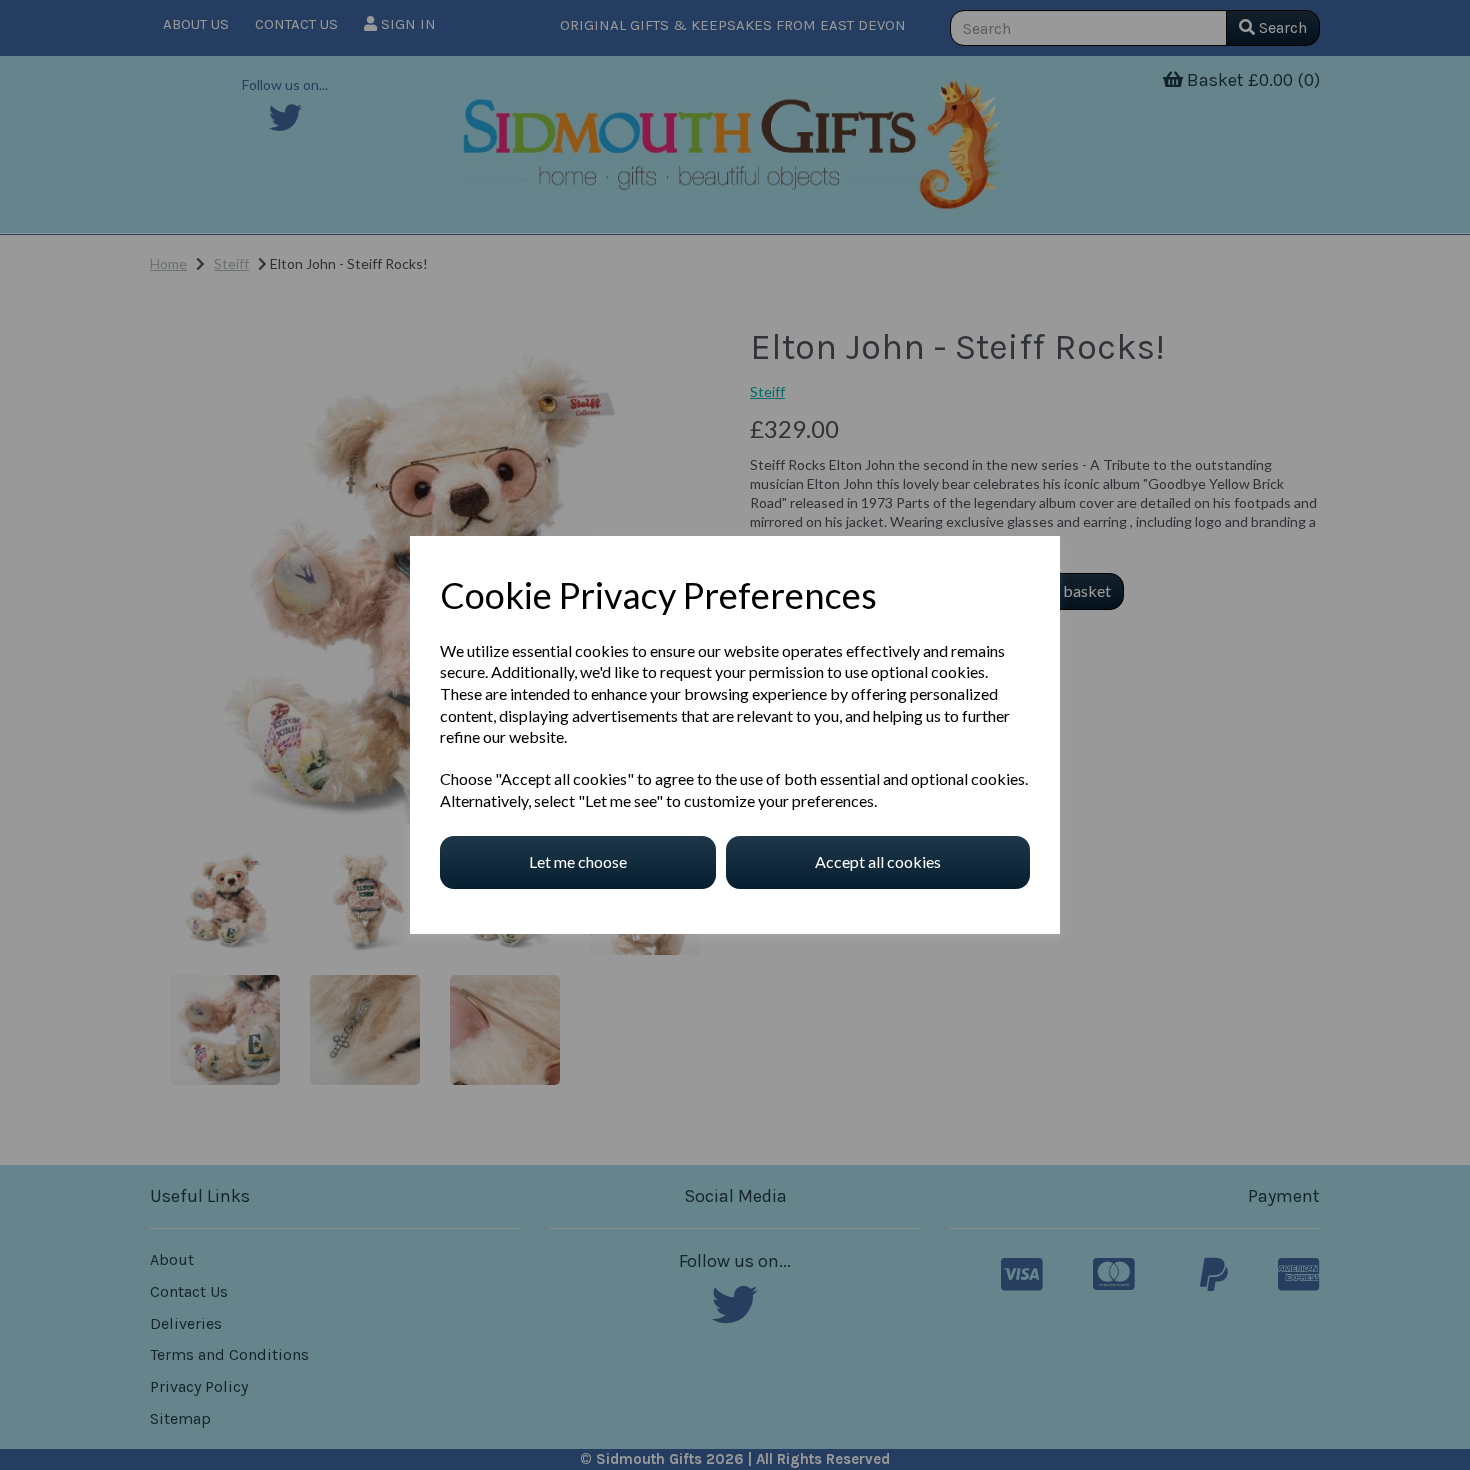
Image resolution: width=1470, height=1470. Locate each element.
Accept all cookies (878, 861)
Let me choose (578, 861)
